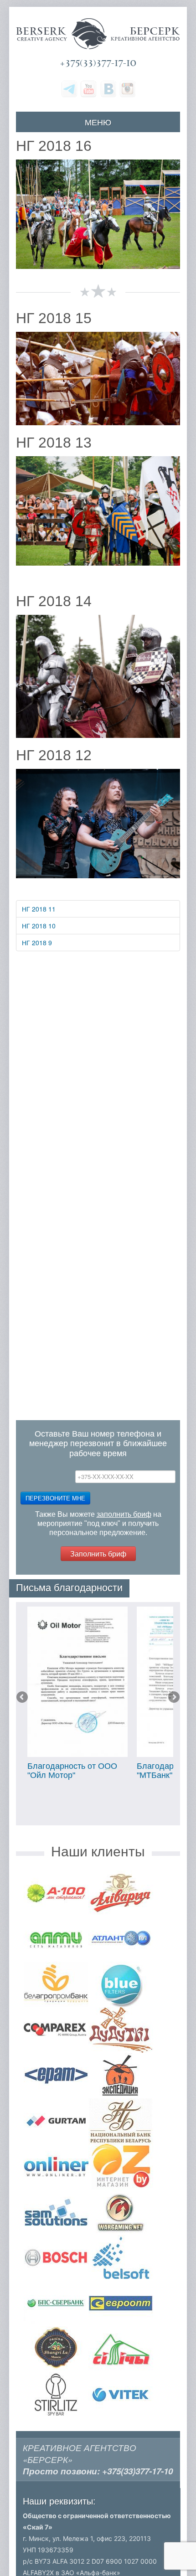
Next (173, 1698)
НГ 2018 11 (39, 909)
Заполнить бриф (98, 1553)
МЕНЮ (98, 122)
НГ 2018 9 (37, 943)
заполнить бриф (124, 1514)
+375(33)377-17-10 (98, 63)
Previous (23, 1698)
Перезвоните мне (55, 1498)
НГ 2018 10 (39, 926)
